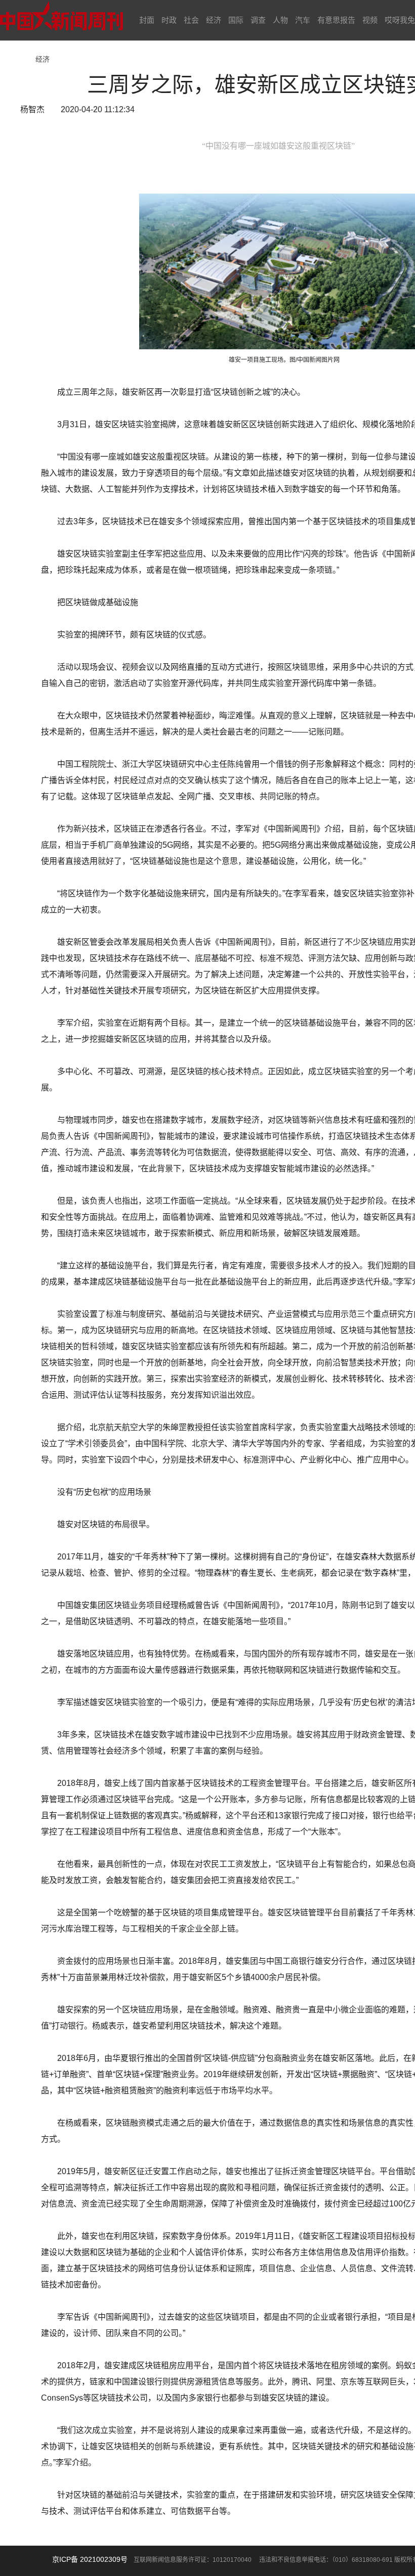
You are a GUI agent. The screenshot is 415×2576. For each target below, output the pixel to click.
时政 (169, 20)
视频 (370, 20)
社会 (191, 20)
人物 (280, 20)
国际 (236, 20)
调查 (258, 20)
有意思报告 (336, 20)
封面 (147, 20)
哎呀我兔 (400, 20)
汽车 (303, 20)
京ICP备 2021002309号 (90, 2559)
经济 (214, 20)
